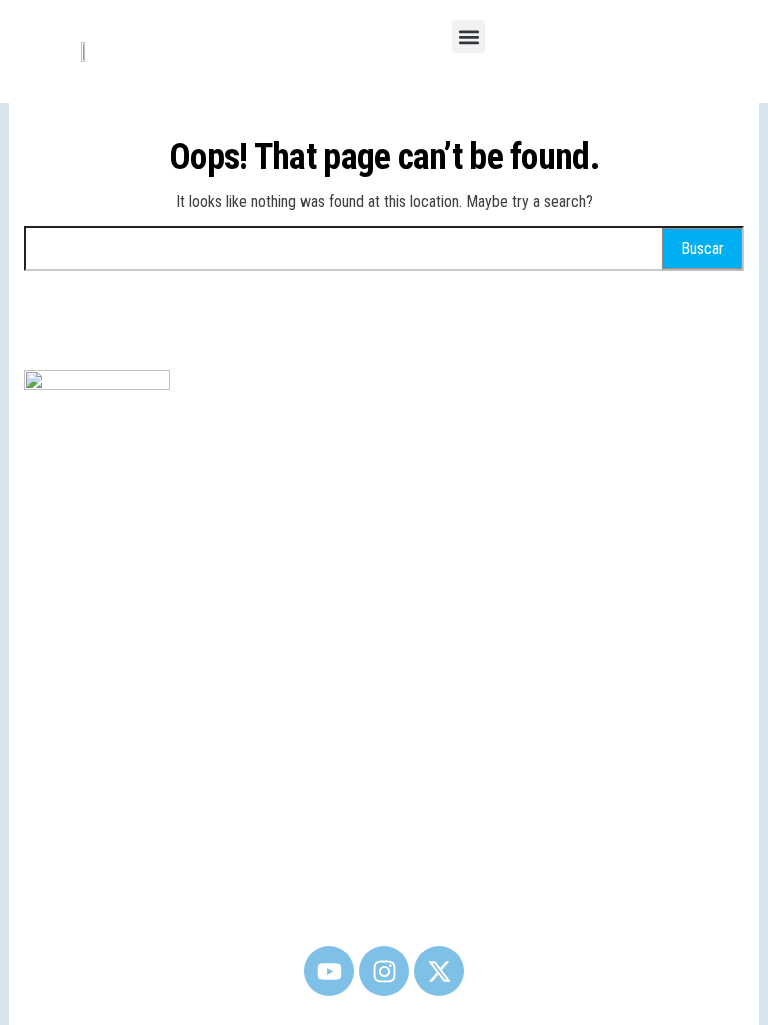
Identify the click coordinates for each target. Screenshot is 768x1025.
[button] (468, 36)
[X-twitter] (439, 971)
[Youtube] (329, 971)
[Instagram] (384, 971)
